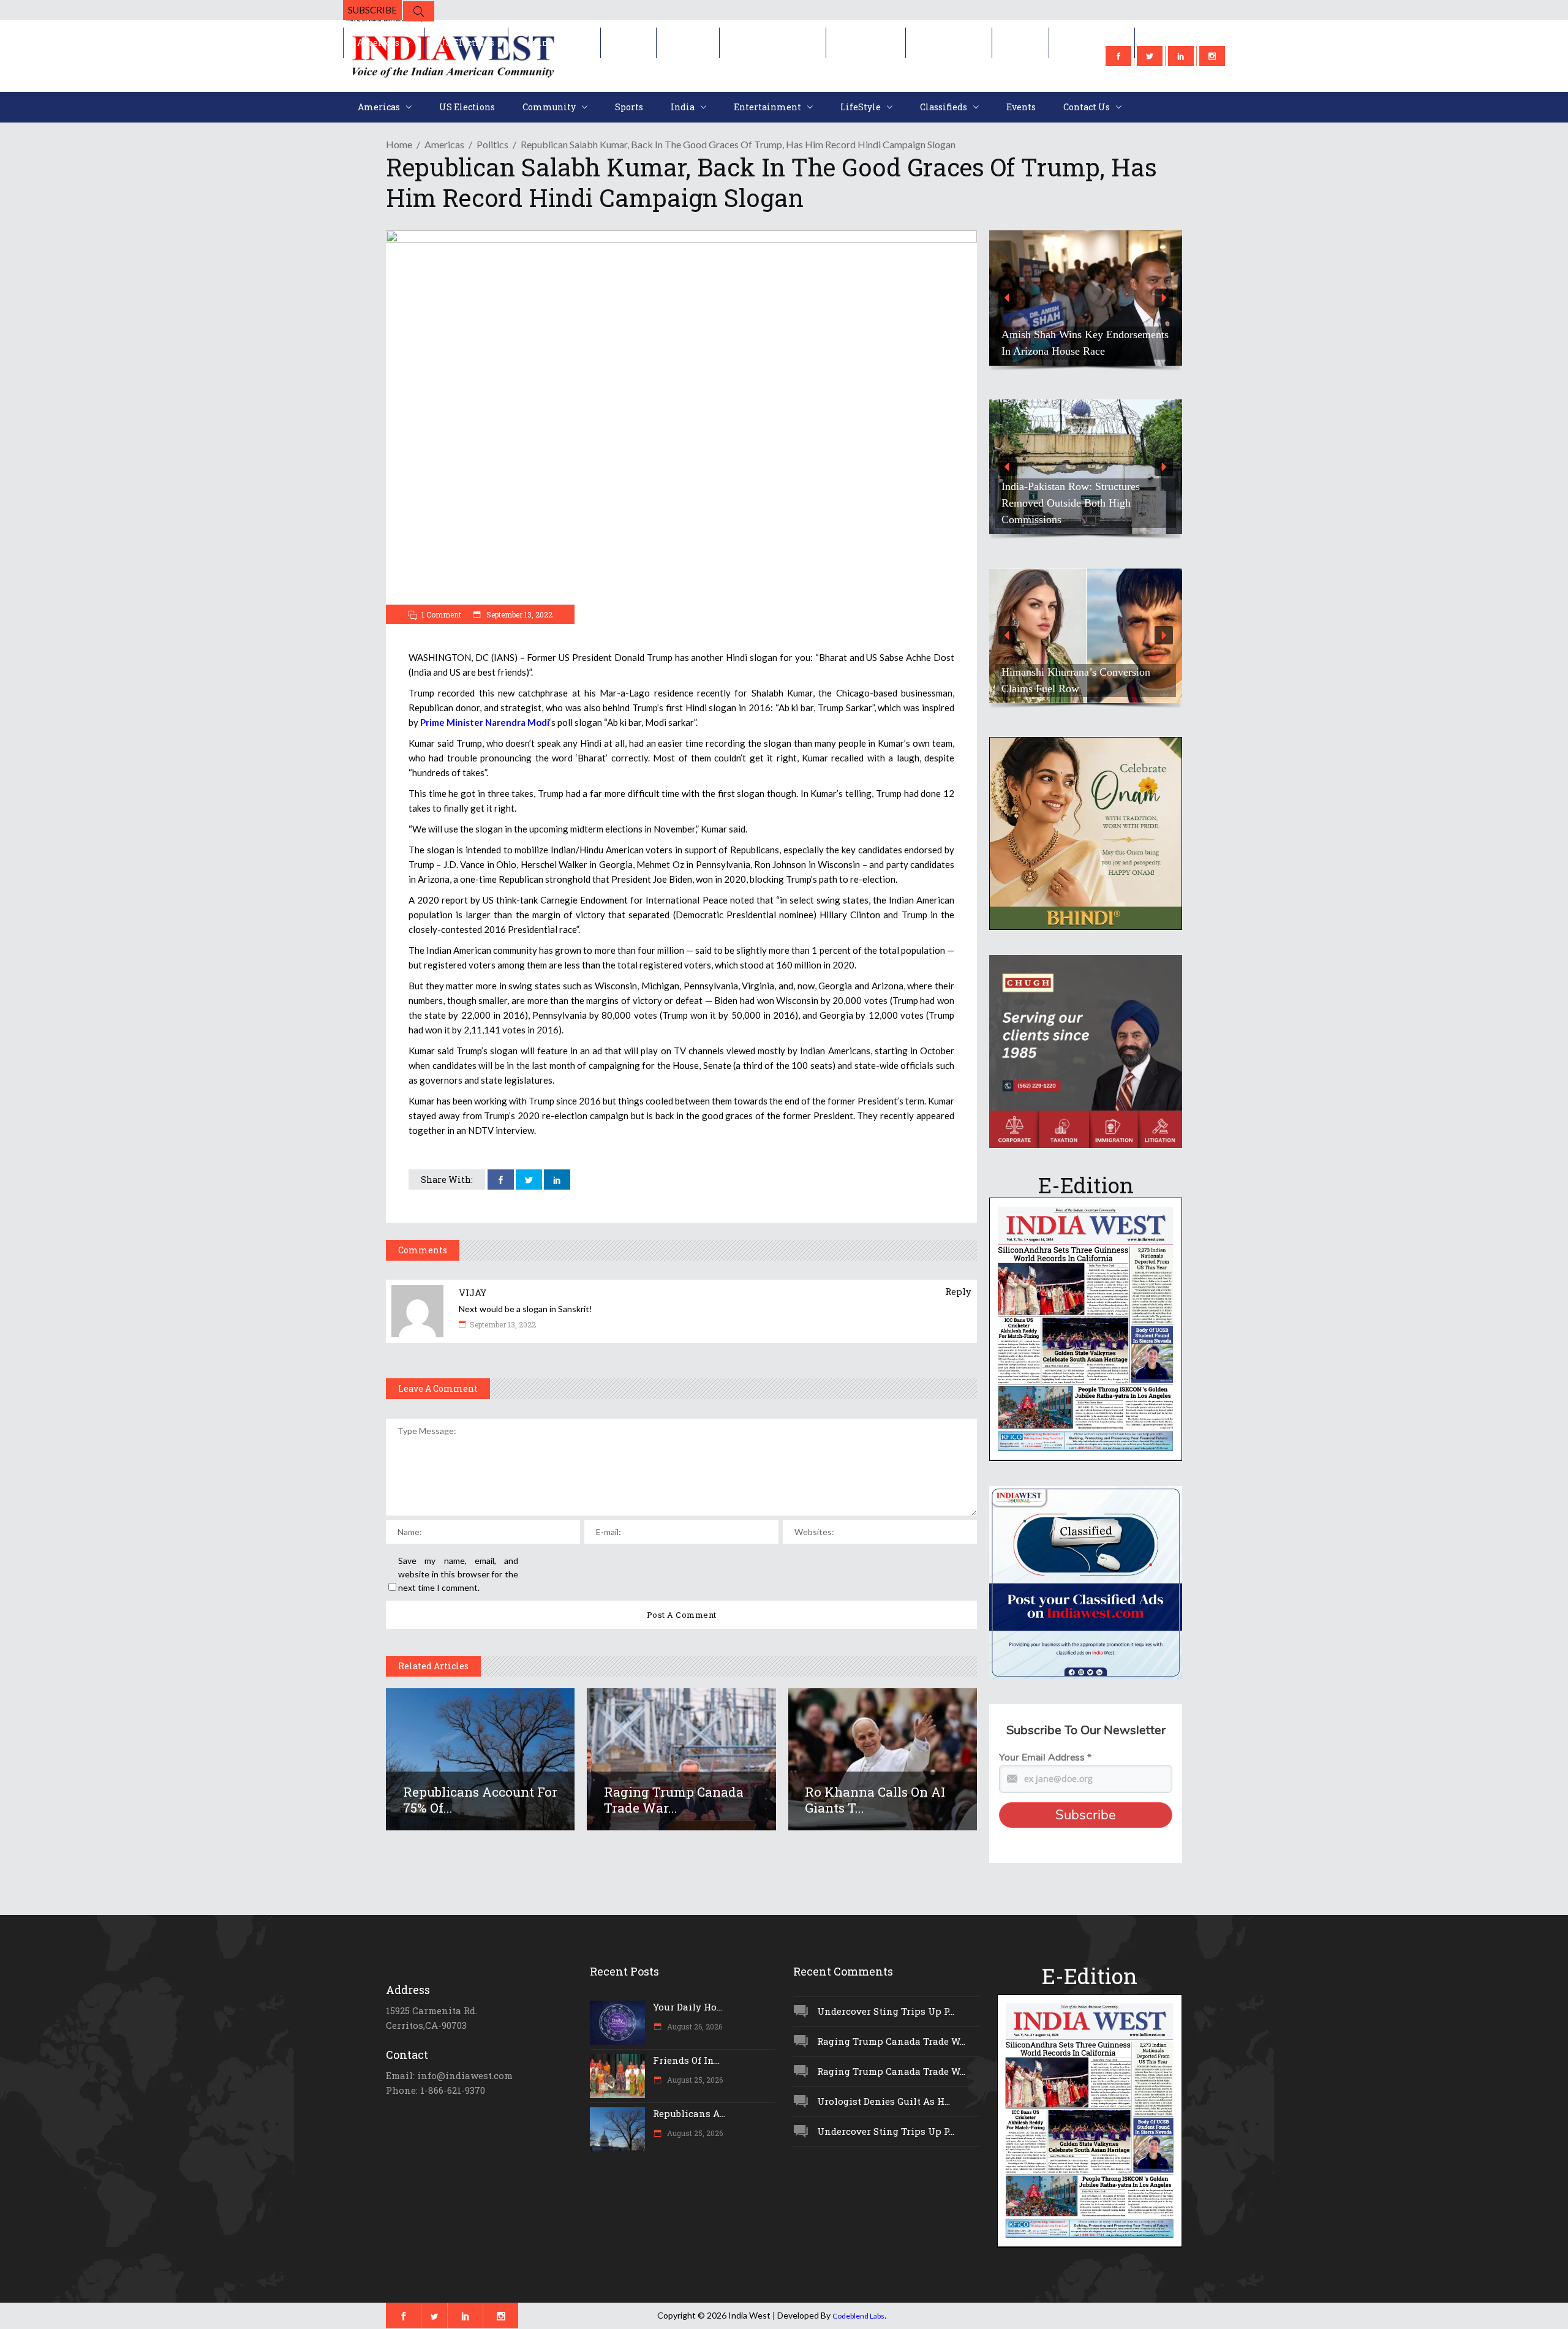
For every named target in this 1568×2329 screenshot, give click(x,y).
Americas (444, 144)
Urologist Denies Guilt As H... (884, 2101)
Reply (958, 1291)
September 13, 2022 (518, 614)
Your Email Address (1045, 1757)
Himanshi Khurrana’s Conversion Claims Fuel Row (980, 680)
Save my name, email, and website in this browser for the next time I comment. (458, 1574)
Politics (492, 144)
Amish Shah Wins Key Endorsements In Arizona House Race (989, 343)
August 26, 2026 (694, 2026)
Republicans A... (689, 2113)
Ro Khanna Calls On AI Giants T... (875, 1800)
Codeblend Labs (858, 2316)
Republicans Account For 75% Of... (480, 1800)
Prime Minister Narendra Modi (485, 722)
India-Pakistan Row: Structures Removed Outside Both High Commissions (974, 503)
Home (399, 144)
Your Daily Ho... (688, 2007)
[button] (989, 298)
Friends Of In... (686, 2060)
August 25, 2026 (694, 2080)
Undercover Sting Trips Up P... (886, 2011)
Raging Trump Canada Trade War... (674, 1800)
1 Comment (441, 614)
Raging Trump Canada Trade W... (891, 2041)
